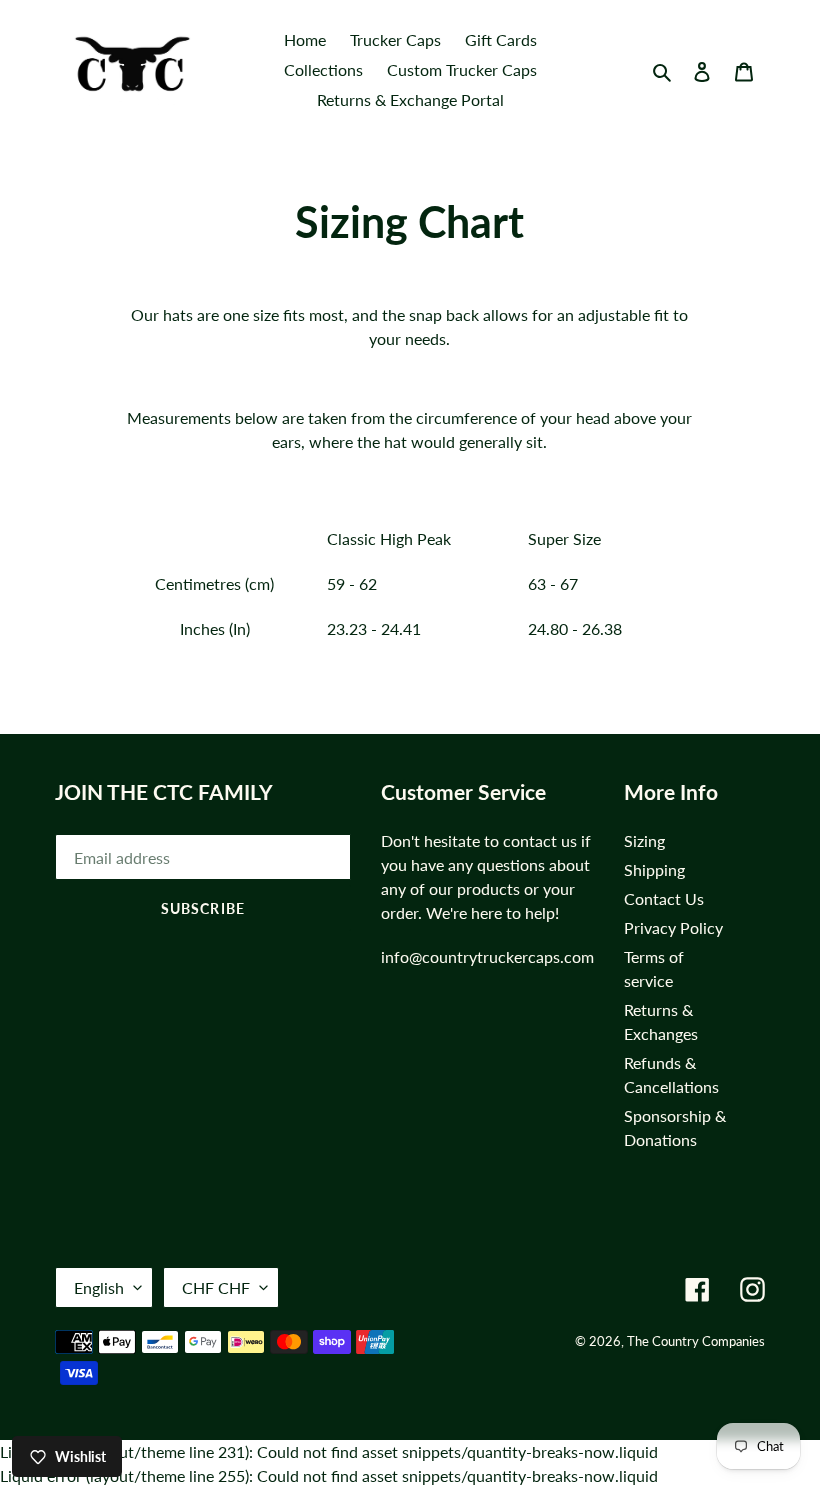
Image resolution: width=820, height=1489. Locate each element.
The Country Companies (696, 1341)
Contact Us (664, 898)
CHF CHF (216, 1287)
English (99, 1287)
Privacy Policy (673, 927)
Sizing (644, 840)
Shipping (654, 869)
